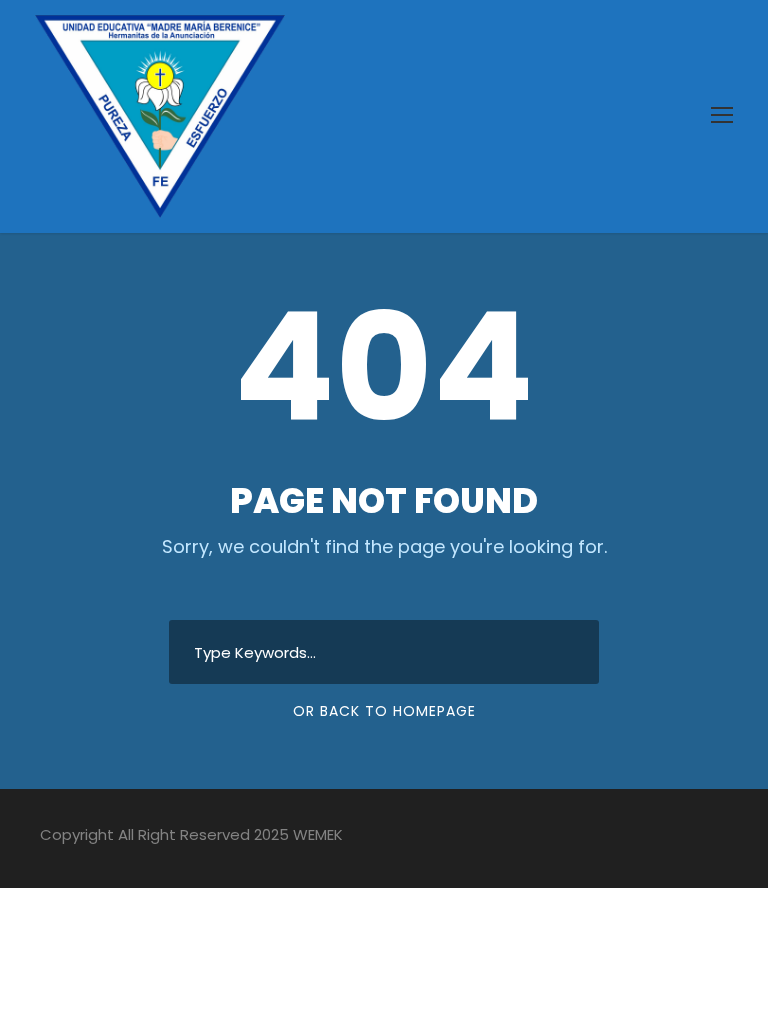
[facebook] (580, 838)
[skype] (650, 838)
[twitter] (685, 838)
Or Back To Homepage (384, 711)
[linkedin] (615, 838)
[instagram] (720, 838)
